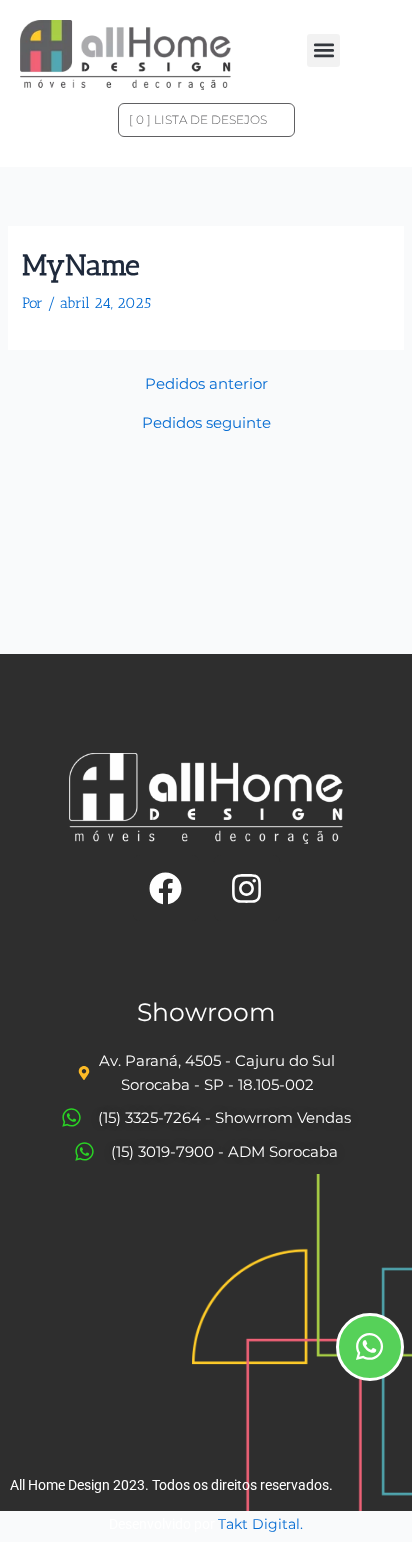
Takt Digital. (260, 1524)
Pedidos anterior (206, 384)
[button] (323, 50)
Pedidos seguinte (206, 423)
